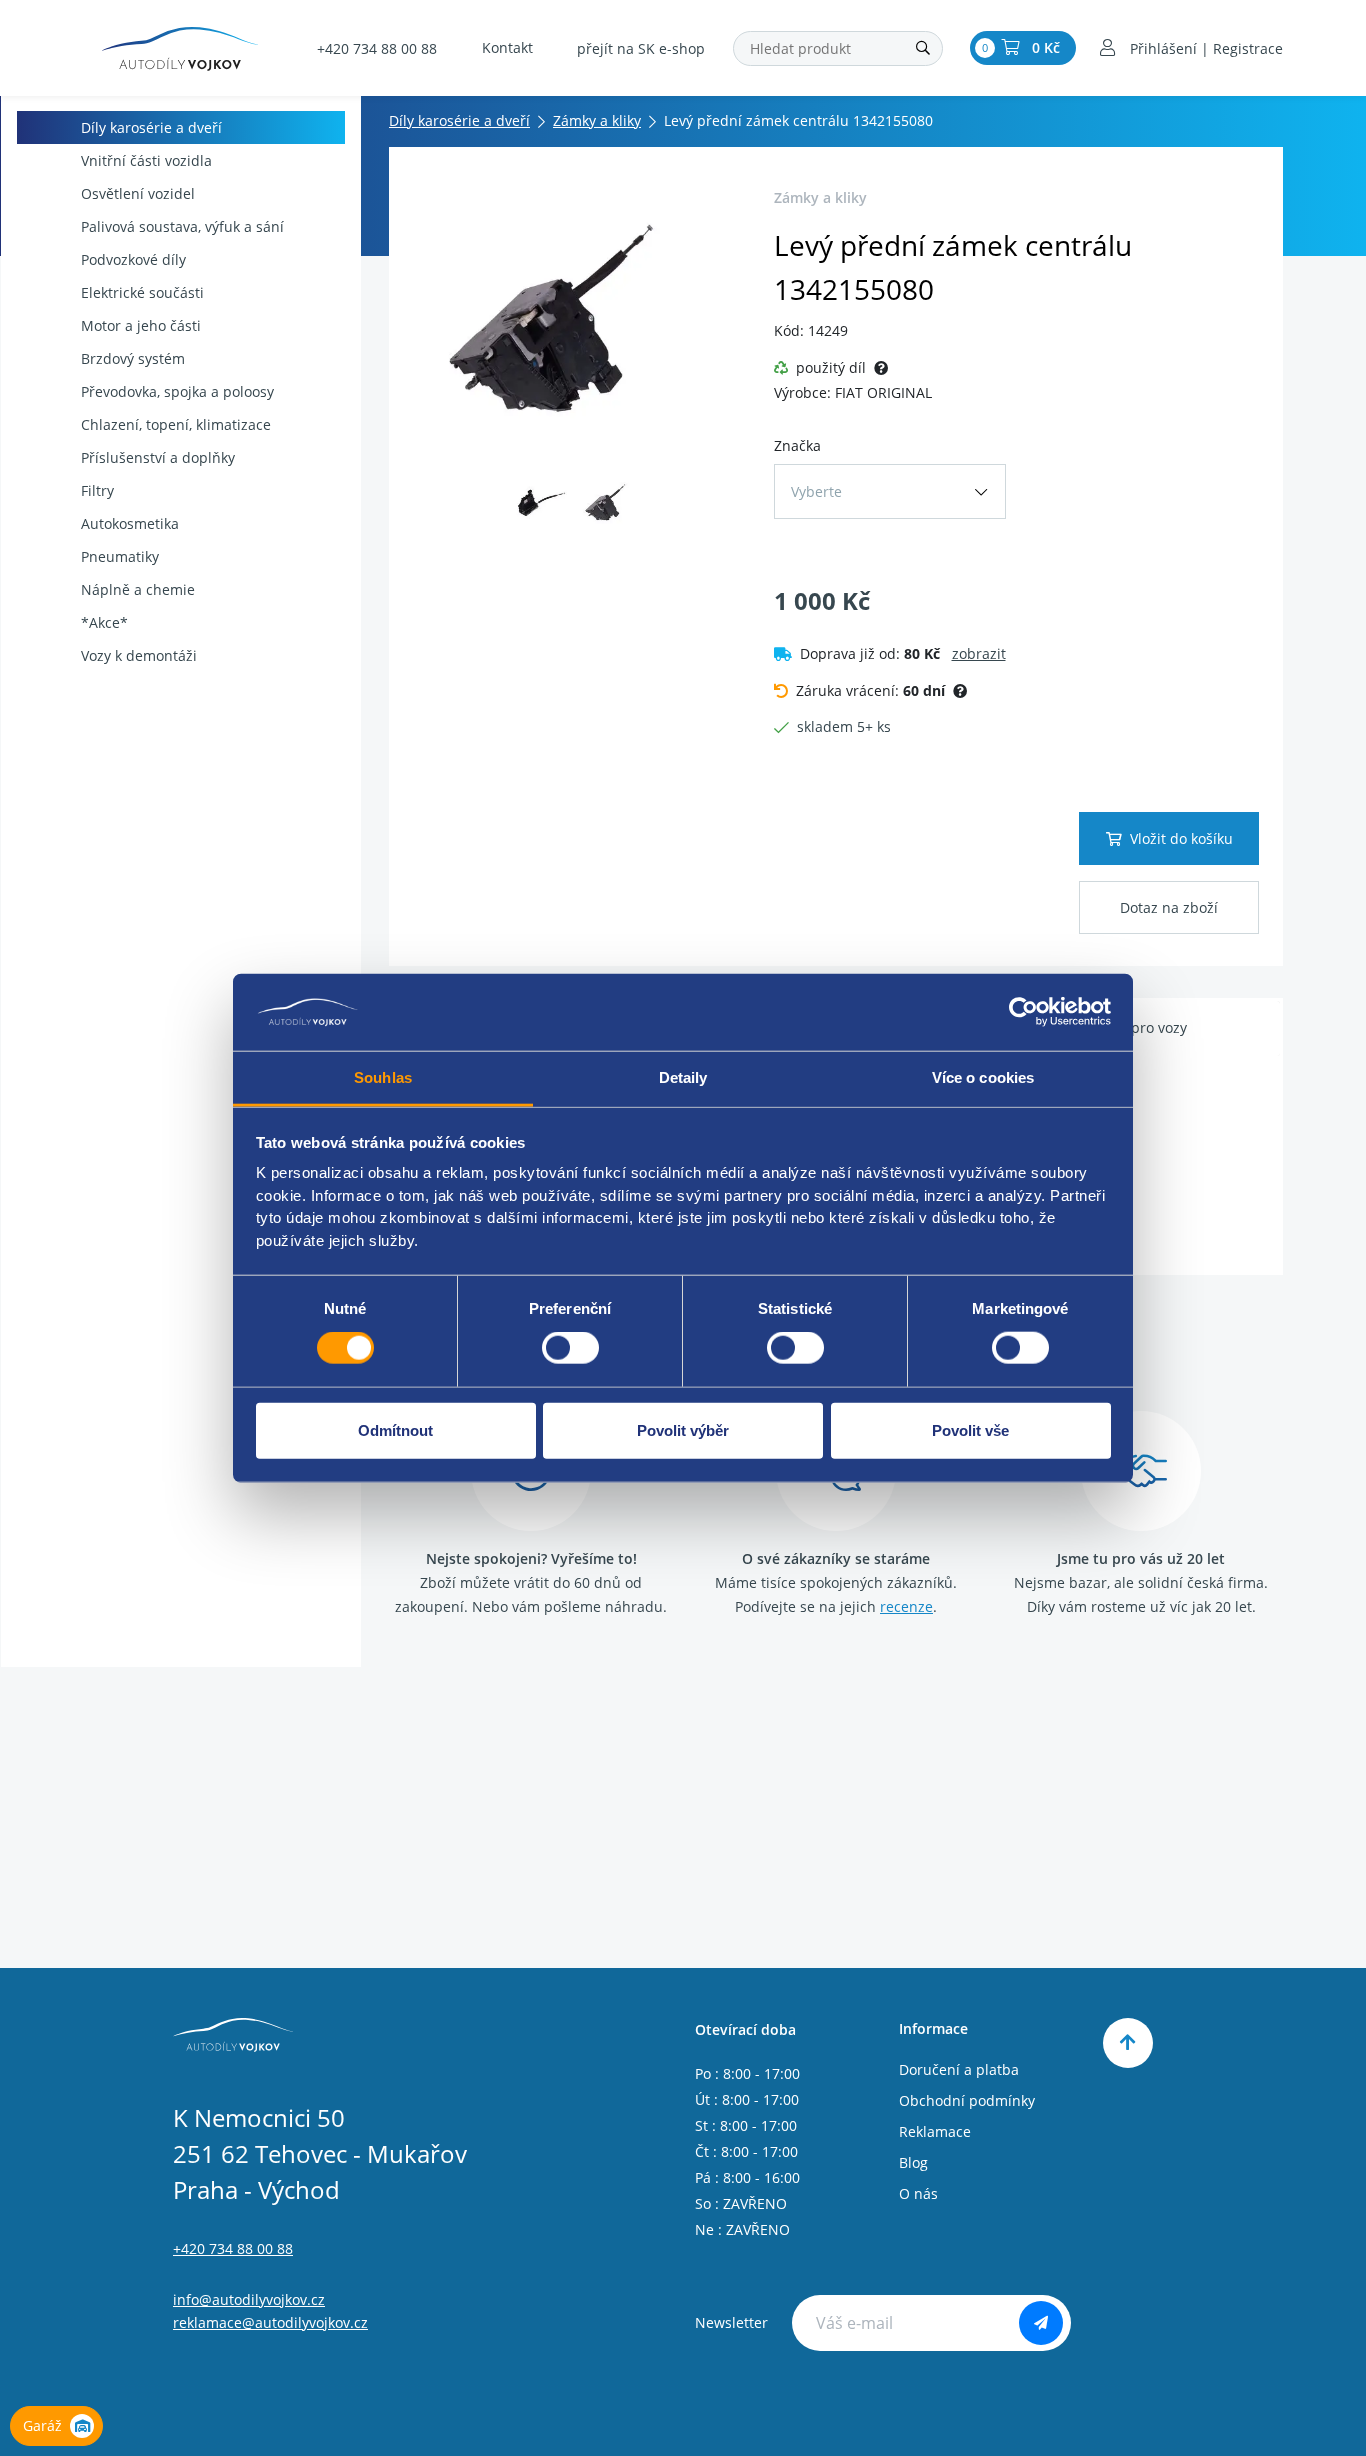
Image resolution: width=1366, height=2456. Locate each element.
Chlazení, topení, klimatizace (176, 424)
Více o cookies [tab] (983, 1077)
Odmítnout (395, 1429)
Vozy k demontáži (139, 655)
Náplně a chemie (138, 589)
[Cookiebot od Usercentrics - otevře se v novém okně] (1023, 1012)
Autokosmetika (130, 523)
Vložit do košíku (1181, 838)
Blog (913, 2162)
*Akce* (104, 622)
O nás (918, 2193)
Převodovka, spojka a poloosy (177, 391)
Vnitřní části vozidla (146, 160)
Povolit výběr (683, 1429)
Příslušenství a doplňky (158, 457)
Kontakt (507, 47)
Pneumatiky (120, 556)
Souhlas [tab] (383, 1077)
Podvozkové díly (133, 259)
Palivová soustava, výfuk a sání (182, 226)
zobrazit (979, 653)
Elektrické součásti (142, 292)
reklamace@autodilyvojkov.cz (270, 2322)
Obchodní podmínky (967, 2100)
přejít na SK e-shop (641, 48)
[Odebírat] (1041, 2323)
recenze (906, 1606)
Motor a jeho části (141, 325)
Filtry (97, 490)
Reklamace (935, 2131)
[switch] (570, 1348)
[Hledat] (923, 48)
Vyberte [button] (816, 491)
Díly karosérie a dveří (151, 127)
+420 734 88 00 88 (377, 48)
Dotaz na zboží (1169, 907)
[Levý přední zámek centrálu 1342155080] (575, 321)
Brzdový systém (133, 358)
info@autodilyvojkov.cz (249, 2299)
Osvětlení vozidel (138, 193)
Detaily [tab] (683, 1077)
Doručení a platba (959, 2069)
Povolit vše (970, 1429)
